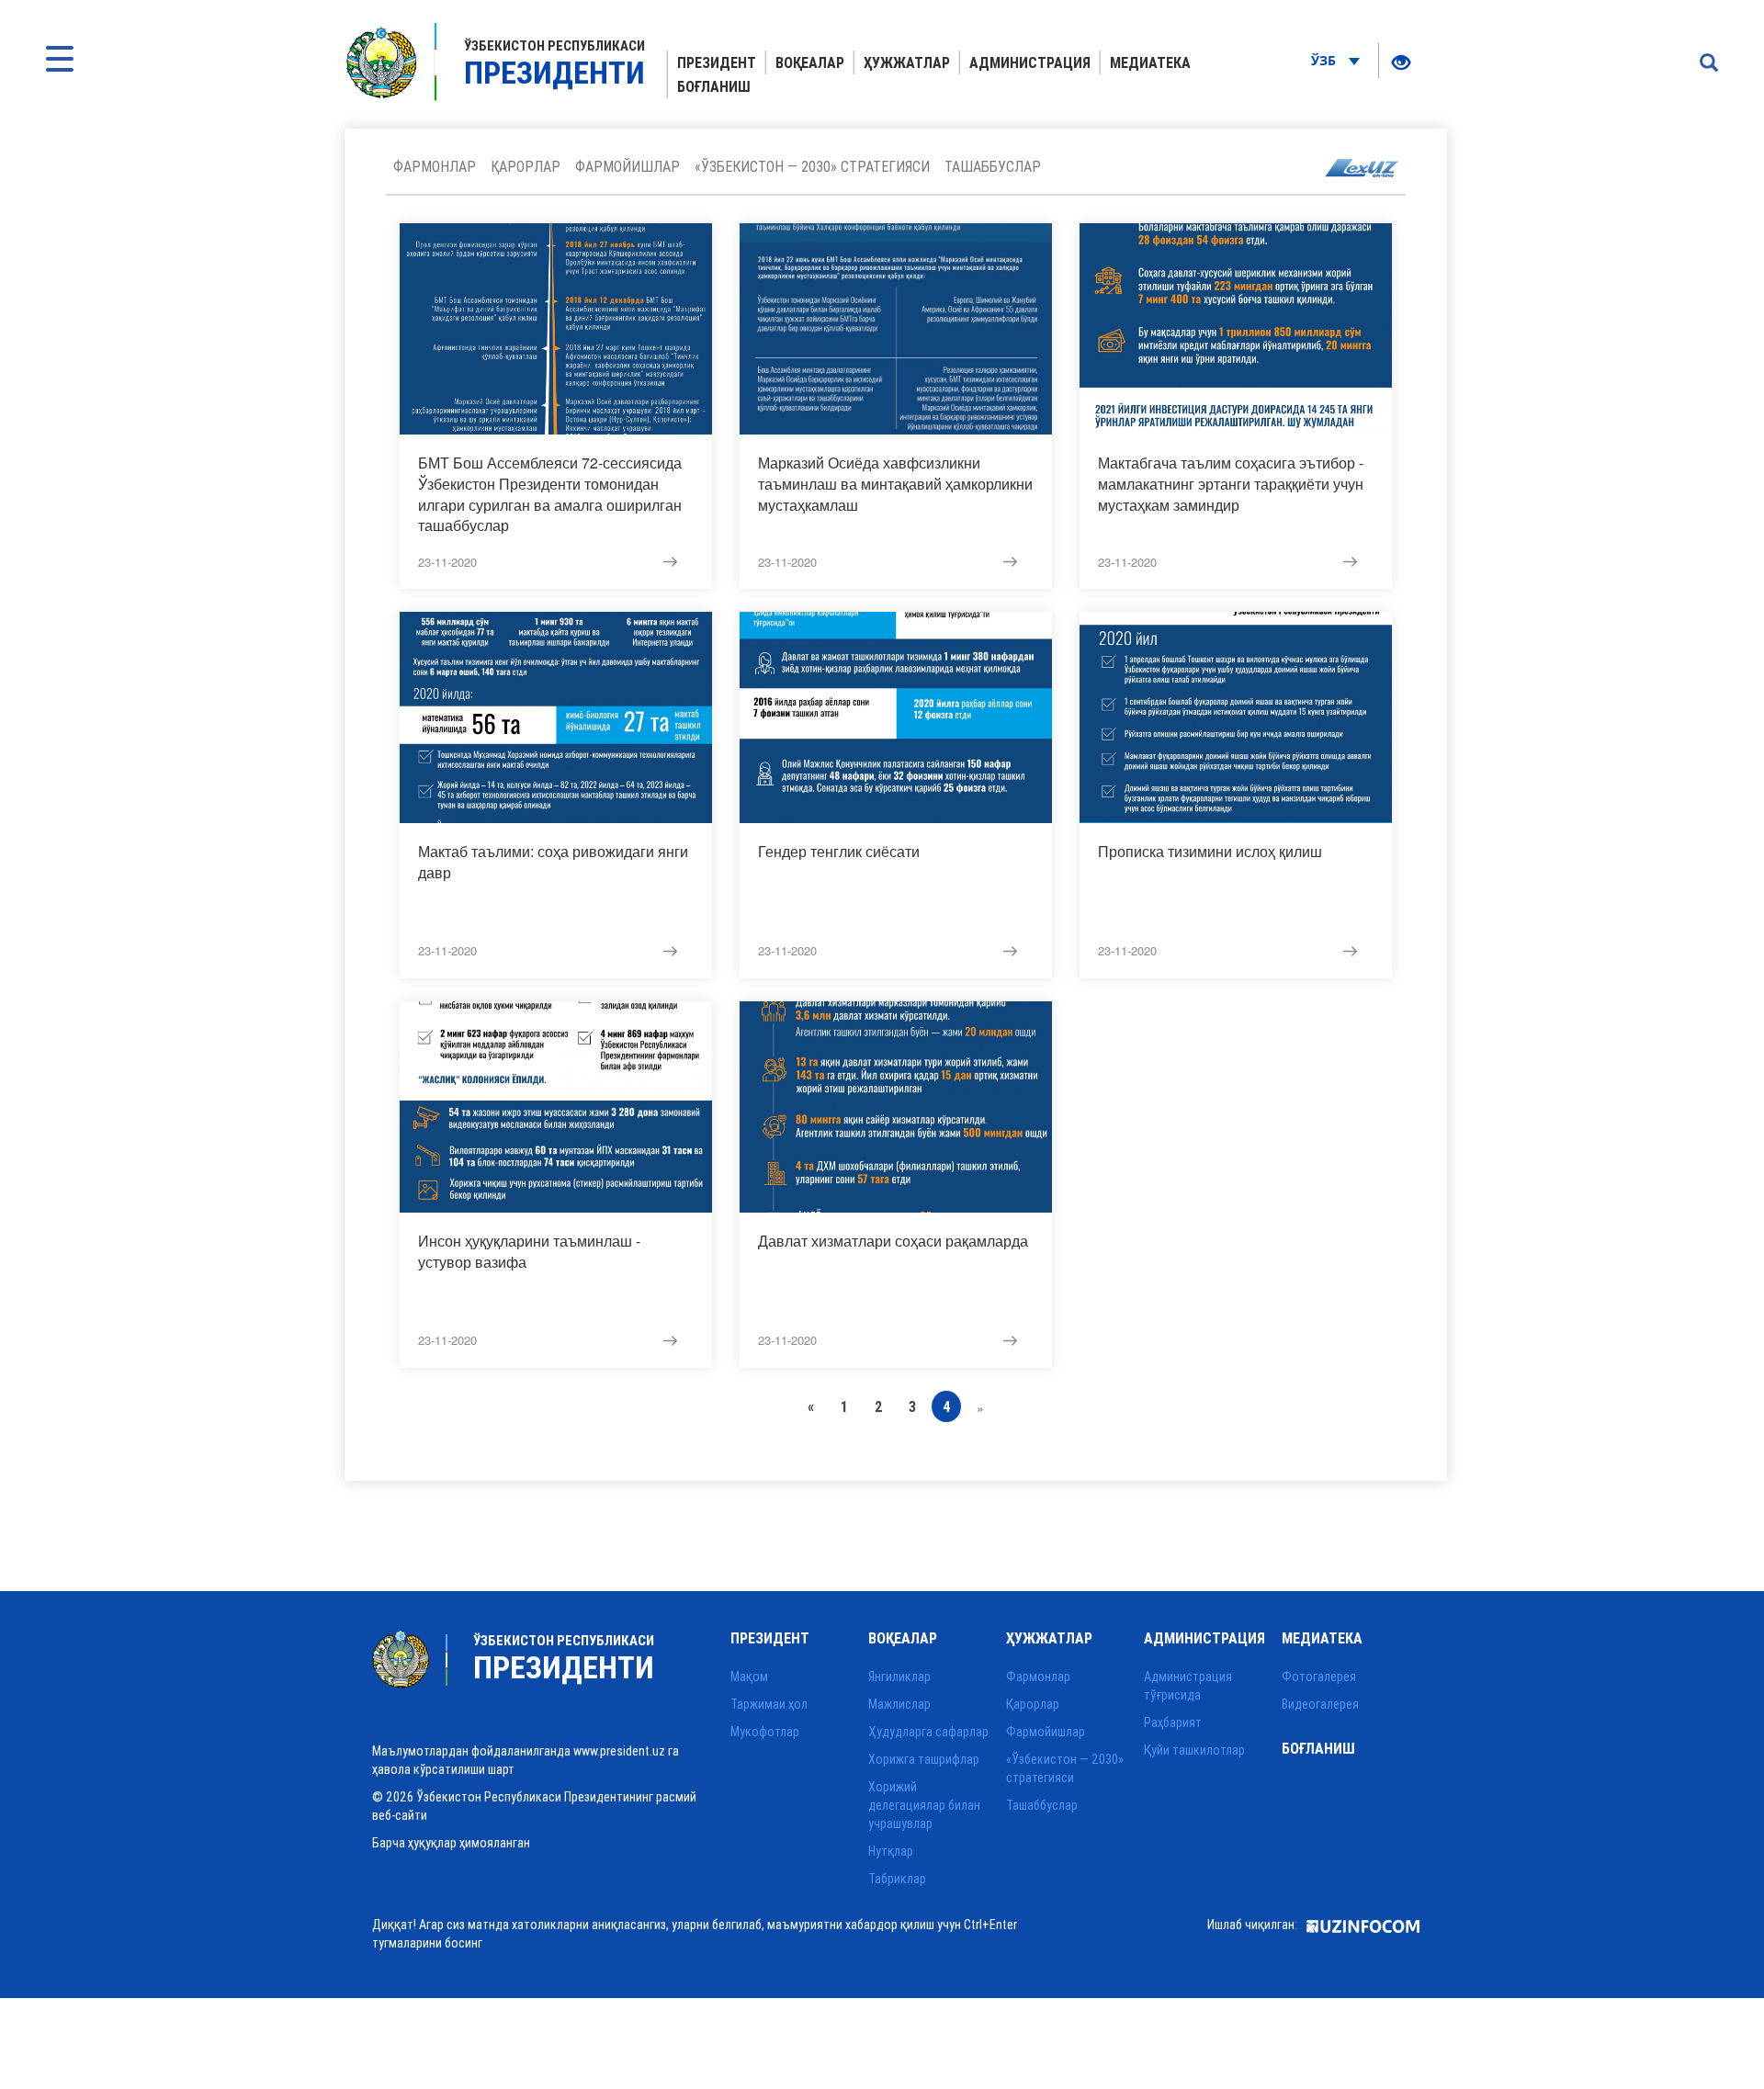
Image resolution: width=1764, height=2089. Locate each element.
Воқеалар (810, 62)
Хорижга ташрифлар (924, 1759)
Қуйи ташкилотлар (1194, 1750)
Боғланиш (714, 86)
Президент (717, 62)
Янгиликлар (899, 1677)
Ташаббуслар (993, 166)
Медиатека (1150, 62)
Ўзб (1325, 60)
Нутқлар (891, 1851)
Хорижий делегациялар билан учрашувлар (924, 1805)
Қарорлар (526, 166)
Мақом (749, 1677)
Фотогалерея (1319, 1677)
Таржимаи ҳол (769, 1704)
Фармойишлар (628, 166)
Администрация (1030, 62)
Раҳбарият (1173, 1722)
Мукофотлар (765, 1732)
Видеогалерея (1320, 1704)
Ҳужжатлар (907, 62)
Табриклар (897, 1879)
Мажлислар (899, 1704)
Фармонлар (435, 166)
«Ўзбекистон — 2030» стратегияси (812, 166)
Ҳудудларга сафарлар (928, 1732)
